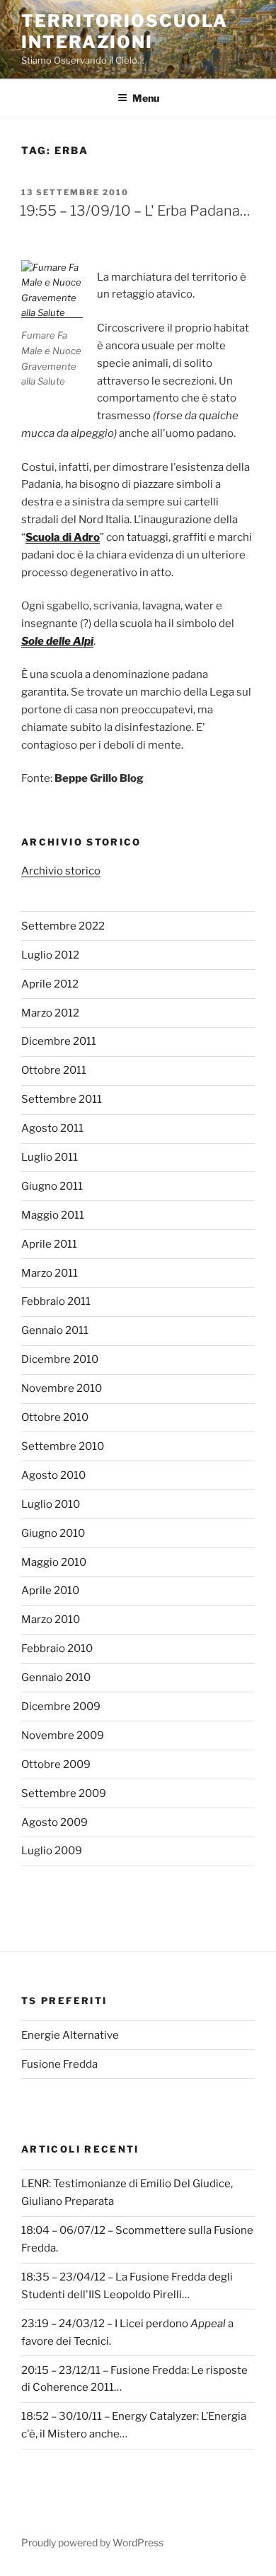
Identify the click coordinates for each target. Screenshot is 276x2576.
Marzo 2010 (51, 1620)
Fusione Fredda (59, 2064)
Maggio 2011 (53, 1215)
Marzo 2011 (50, 1273)
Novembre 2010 (62, 1388)
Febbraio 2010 (57, 1649)
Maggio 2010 (54, 1562)
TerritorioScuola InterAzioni (125, 31)
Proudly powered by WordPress (92, 2542)
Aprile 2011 (49, 1244)
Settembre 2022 (63, 926)
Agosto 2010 (53, 1475)
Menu (146, 98)
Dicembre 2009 (61, 1706)
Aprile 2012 (50, 984)
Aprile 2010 (50, 1591)
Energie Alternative (70, 2035)
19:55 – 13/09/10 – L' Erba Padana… (135, 211)
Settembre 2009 (64, 1793)
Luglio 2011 (50, 1157)
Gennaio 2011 (55, 1330)
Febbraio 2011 (56, 1301)
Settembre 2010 (63, 1446)
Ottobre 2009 (56, 1764)
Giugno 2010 (53, 1533)
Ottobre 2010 (55, 1417)
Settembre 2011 (62, 1099)
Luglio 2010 (51, 1504)
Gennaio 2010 (56, 1678)
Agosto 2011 (52, 1128)
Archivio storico (61, 871)
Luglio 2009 (52, 1851)
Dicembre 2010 (60, 1359)
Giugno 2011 (52, 1186)
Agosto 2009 (54, 1822)
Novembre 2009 (63, 1735)
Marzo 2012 (50, 1013)
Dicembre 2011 (59, 1041)
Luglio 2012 (50, 955)
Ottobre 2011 (54, 1070)
